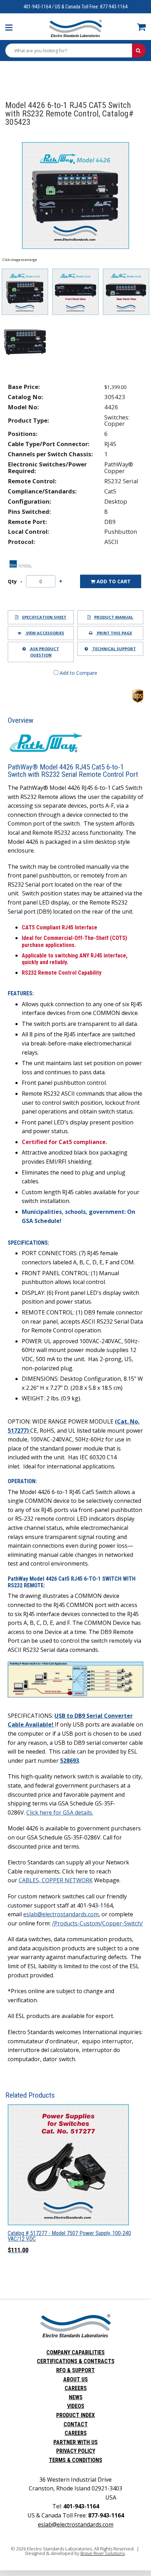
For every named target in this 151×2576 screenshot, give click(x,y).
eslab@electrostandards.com (61, 1914)
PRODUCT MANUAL (114, 617)
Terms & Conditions (75, 2460)
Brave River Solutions (103, 2553)
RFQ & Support (75, 2370)
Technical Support (114, 649)
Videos (76, 2406)
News (76, 2397)
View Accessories (45, 633)
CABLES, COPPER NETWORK (56, 1880)
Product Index (75, 2415)
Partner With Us (75, 2442)
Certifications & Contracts (76, 2361)
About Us (75, 2379)
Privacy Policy (76, 2451)
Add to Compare (78, 673)
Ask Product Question (44, 652)
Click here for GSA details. (60, 1812)
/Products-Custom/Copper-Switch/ (97, 1923)
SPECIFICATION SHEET (44, 617)
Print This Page (114, 633)
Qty (12, 581)
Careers (76, 2388)
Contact (76, 2424)
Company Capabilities (75, 2352)
